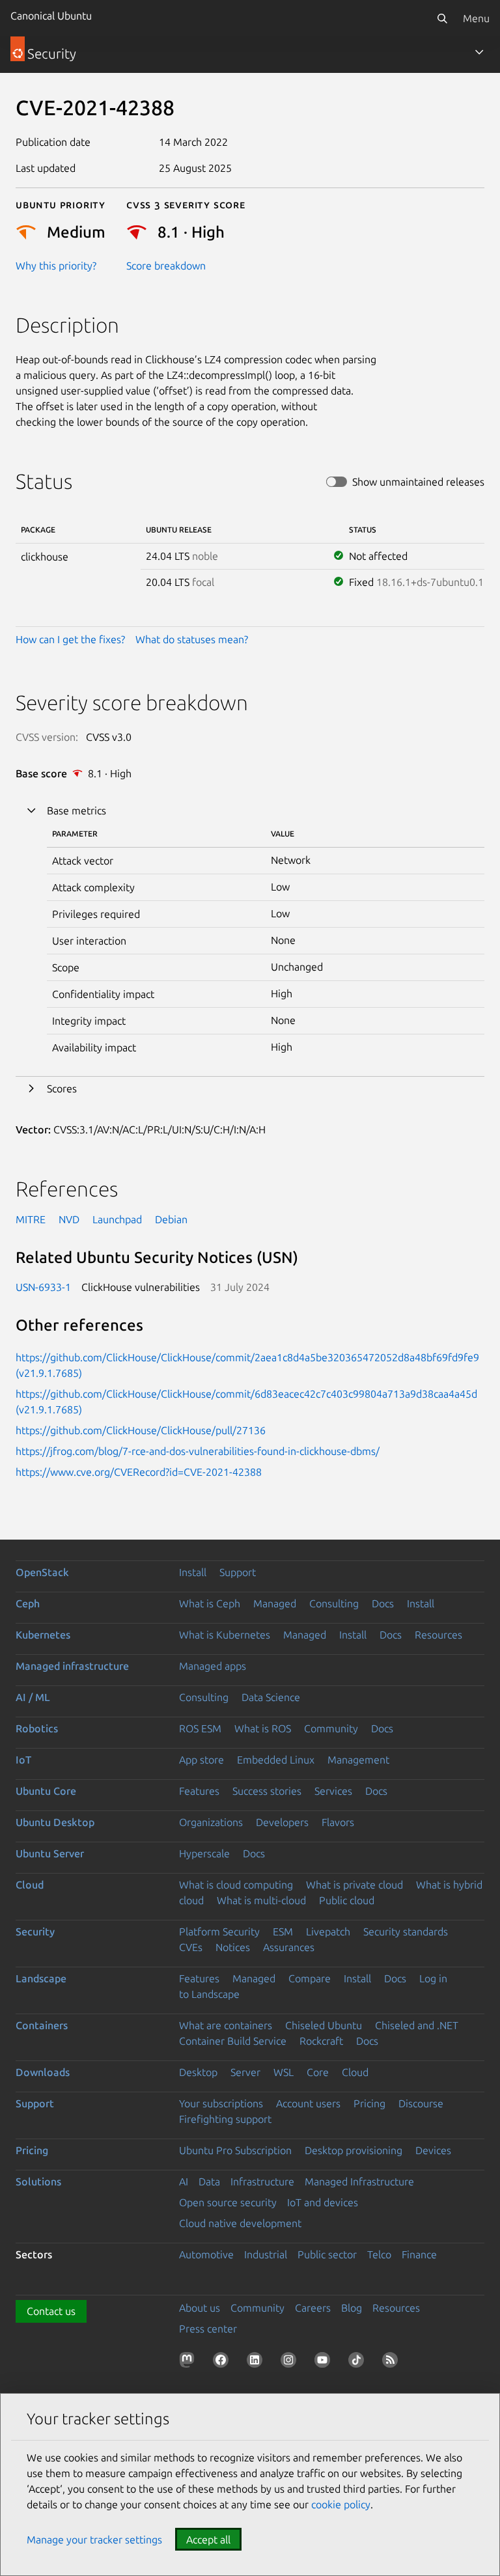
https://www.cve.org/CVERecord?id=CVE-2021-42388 (139, 1472)
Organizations (211, 1822)
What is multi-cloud (261, 1900)
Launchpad (117, 1219)
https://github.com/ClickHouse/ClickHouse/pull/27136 (141, 1430)
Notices (233, 1947)
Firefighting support (225, 2119)
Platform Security (219, 1932)
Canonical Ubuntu (51, 16)
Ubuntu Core (46, 1791)
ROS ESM (200, 1728)
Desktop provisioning (354, 2150)
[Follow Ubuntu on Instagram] (291, 2362)
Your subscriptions (221, 2103)
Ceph (28, 1603)
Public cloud (347, 1900)
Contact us (51, 2311)
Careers (313, 2308)
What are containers (226, 2025)
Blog (352, 2308)
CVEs (191, 1947)
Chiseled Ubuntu (324, 2025)
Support (238, 1572)
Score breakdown (166, 266)
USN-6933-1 (43, 1287)
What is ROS (263, 1728)
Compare (310, 1978)
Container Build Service (233, 2041)
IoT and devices (323, 2202)
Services (333, 1791)
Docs (383, 1603)
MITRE (31, 1219)
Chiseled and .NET (417, 2025)
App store (201, 1760)
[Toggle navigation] (479, 52)
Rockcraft (321, 2041)
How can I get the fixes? (70, 639)
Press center (208, 2329)
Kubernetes (43, 1635)
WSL (284, 2072)
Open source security (228, 2202)
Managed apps (213, 1666)
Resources (438, 1635)
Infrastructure (262, 2181)
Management (358, 1760)
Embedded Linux (276, 1760)
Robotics (37, 1728)
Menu (476, 18)
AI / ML (33, 1697)
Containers (42, 2025)
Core (318, 2072)
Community (331, 1728)
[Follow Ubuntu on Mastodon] (189, 2362)
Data (209, 2181)
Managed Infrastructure (359, 2181)
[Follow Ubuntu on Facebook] (223, 2362)
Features (199, 1791)
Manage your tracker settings (94, 2540)
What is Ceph (210, 1603)
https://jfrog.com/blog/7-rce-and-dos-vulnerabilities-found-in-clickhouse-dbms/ (198, 1451)
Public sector (327, 2254)
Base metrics (76, 810)
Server (245, 2072)
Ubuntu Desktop (55, 1822)
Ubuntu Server (50, 1853)
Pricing (369, 2103)
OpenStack (42, 1572)
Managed (275, 1603)
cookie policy (341, 2504)
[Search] (442, 18)
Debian (171, 1219)
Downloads (43, 2072)
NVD (69, 1219)
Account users (308, 2103)
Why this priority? (56, 266)
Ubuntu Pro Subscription (235, 2150)
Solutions (38, 2181)
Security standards (406, 1932)
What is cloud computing (236, 1885)
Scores (62, 1088)
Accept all (208, 2540)
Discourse (421, 2103)
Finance (419, 2254)
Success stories (267, 1791)
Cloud (30, 1885)
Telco (379, 2254)
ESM (283, 1932)
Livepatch (328, 1932)
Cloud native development (240, 2223)
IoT (23, 1760)
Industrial (266, 2254)
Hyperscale (204, 1853)
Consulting (334, 1603)
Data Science (271, 1697)
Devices (433, 2150)
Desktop (198, 2072)
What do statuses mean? (192, 639)
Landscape (41, 1978)
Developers (282, 1822)
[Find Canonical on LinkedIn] (257, 2362)
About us (200, 2308)
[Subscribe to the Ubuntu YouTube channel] (325, 2362)
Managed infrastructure (72, 1666)
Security (35, 1932)
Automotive (206, 2254)
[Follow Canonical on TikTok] (359, 2362)
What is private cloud (354, 1885)
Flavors (338, 1822)
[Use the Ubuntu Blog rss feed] (393, 2362)
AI (184, 2181)
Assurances (289, 1947)
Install (193, 1572)
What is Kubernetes (225, 1635)
